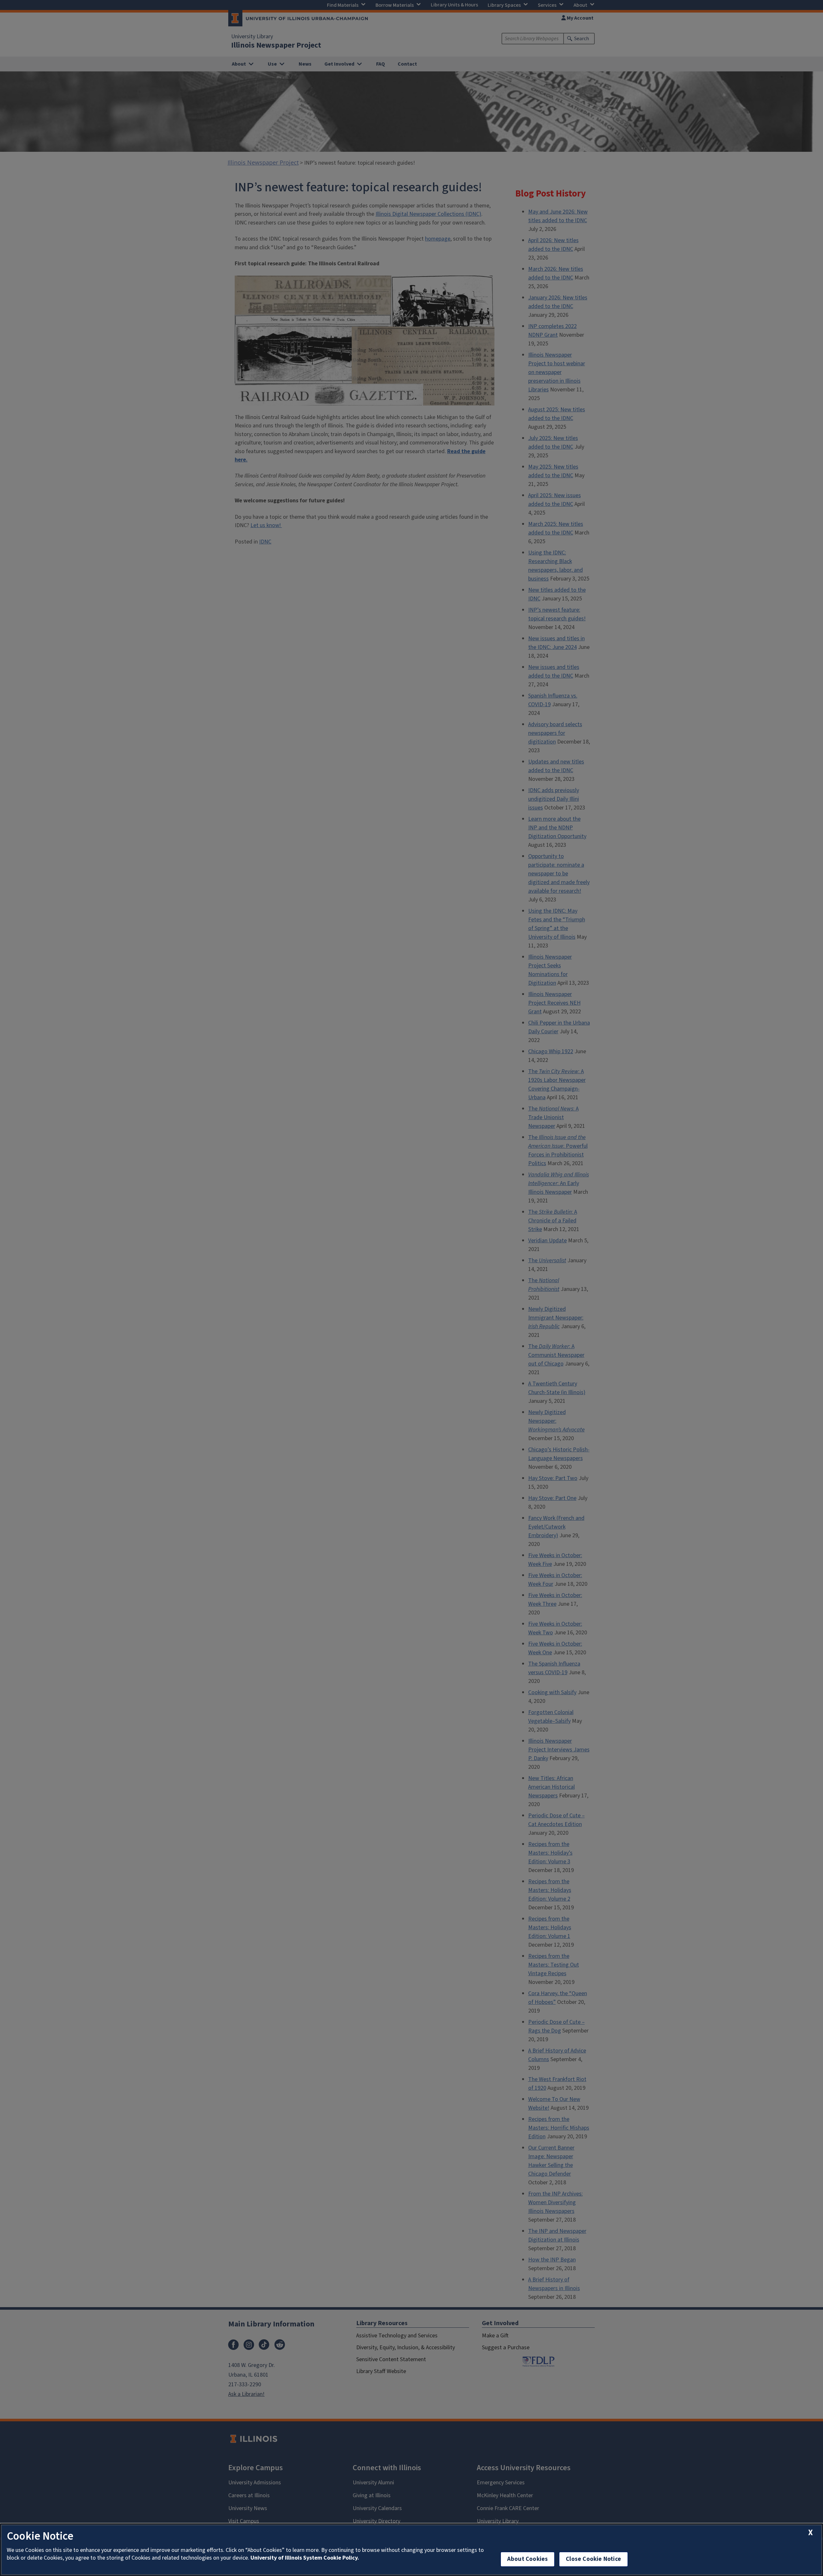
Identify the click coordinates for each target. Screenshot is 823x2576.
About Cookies (528, 2559)
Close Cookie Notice (593, 2559)
